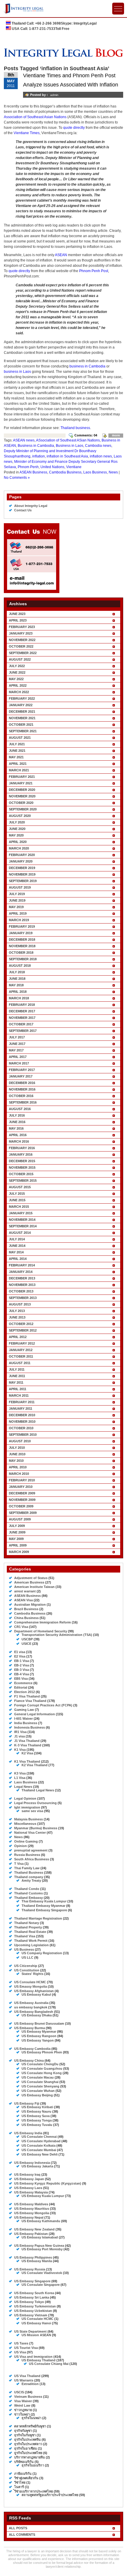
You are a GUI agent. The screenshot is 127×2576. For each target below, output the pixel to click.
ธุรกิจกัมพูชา (23, 2431)
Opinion (21, 1846)
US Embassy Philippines (33, 2257)
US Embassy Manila (37, 2261)
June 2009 (17, 1532)
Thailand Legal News (38, 1790)
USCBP (27, 1639)
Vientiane (74, 467)
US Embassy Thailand (39, 2360)
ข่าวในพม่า (22, 2414)
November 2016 (22, 1089)
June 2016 (17, 1122)
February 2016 (22, 1148)
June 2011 (17, 1376)
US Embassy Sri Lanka (32, 2297)
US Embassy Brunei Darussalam (39, 2023)
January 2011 (21, 1409)
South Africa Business (32, 1859)
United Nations (52, 467)
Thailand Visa (25, 1936)
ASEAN (61, 255)
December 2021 (22, 712)
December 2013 (22, 1278)
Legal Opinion (25, 1798)
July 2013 (17, 1311)
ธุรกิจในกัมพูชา (25, 2435)
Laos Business (95, 472)
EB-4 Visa (22, 1674)
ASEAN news (24, 440)
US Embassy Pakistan (31, 2234)
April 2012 (18, 1337)
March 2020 (19, 848)
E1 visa (20, 1652)
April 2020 (18, 842)
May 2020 (16, 835)
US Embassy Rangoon (39, 2036)
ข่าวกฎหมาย (23, 2410)
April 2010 (18, 1467)
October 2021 (21, 725)
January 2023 (21, 633)
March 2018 (19, 998)
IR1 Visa (20, 1732)
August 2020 (20, 816)
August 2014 (20, 1233)
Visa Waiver (23, 2401)
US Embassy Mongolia (32, 2213)
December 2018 (22, 939)
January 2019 (21, 933)
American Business (29, 1582)
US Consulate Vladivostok (42, 2273)
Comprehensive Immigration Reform (43, 1622)
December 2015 (22, 1161)
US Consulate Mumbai (39, 2150)
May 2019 (16, 907)
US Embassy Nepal (29, 2217)
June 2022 (17, 672)
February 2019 (22, 926)
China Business (26, 1618)
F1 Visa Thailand (27, 1696)
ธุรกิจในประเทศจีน (27, 2440)
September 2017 (23, 1031)
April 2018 (18, 992)
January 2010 (21, 1487)
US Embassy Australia (31, 2003)
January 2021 (21, 783)
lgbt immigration (27, 1807)
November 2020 (22, 796)
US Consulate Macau (38, 2077)
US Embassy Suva (36, 2116)
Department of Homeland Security (41, 1631)
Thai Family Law (27, 1868)
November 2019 (22, 874)
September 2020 (23, 809)
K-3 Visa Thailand (28, 1745)
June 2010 (17, 1454)
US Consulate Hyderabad (41, 2141)
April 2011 (18, 1389)
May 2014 (16, 1252)
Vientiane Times (27, 133)
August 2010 (20, 1441)
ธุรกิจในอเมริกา (33, 2465)
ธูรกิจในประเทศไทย (28, 2453)
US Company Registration (42, 1953)
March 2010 (19, 1474)
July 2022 (17, 666)
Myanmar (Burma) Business (36, 1828)
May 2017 (16, 1050)
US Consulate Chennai (39, 2137)
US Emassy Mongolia (31, 1986)
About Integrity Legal (31, 506)
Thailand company (29, 1877)
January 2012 (21, 1350)
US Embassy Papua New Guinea (39, 2246)
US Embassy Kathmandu (41, 2221)
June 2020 (17, 829)
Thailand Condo (27, 1889)
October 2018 (21, 953)
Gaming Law (24, 1710)
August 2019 (20, 887)
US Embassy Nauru (36, 2111)
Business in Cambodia (36, 446)
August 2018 (20, 966)
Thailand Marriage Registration (38, 1918)
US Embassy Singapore (32, 2281)
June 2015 (17, 1200)
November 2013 (22, 1285)
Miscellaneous (25, 1824)
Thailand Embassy (29, 1898)
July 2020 (17, 822)
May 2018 (16, 985)
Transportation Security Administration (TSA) (57, 1635)
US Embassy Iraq (27, 2174)
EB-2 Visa (22, 1665)
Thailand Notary (27, 1923)
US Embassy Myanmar (39, 2031)
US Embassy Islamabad (40, 2237)
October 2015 (21, 1174)
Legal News (23, 1787)
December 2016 (22, 1083)
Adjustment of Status (31, 1578)
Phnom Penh (28, 467)
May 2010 (16, 1461)
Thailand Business (29, 1872)
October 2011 (21, 1356)
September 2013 (23, 1298)
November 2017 (22, 1018)
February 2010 (22, 1480)
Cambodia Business (65, 472)
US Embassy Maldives (31, 2204)
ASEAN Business (33, 472)
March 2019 (19, 920)
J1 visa (19, 1736)
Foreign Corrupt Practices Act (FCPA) (43, 1705)
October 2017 (21, 1024)
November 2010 (22, 1422)
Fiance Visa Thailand (30, 1701)
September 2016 (23, 1102)
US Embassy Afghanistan (34, 1991)
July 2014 (17, 1239)
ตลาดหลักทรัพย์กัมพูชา (30, 2426)
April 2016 (18, 1135)
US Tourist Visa (26, 2348)
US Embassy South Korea (34, 2293)
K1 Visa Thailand (27, 1761)
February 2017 (22, 1070)
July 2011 (17, 1369)
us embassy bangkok (31, 2007)
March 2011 (19, 1395)
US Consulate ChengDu (40, 2064)
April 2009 (18, 1545)
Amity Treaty (31, 1880)
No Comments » (17, 478)
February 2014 (22, 1265)
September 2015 (23, 1181)
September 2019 (23, 881)
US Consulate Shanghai (40, 2082)
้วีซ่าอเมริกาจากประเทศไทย (34, 2491)
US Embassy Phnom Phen (42, 2052)
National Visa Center (30, 1833)
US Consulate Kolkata (39, 2145)
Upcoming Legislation (31, 1945)
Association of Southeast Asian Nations (35, 117)
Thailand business (75, 428)
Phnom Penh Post (94, 271)
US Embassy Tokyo (29, 2302)
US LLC (27, 1957)
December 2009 (22, 1493)
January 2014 (21, 1272)
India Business (26, 1723)
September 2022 (23, 653)
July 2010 (17, 1448)
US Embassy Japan (29, 2179)
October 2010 (21, 1428)
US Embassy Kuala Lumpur (43, 2196)
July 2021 (17, 744)
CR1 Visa (21, 1627)
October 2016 (21, 1096)
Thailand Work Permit (31, 1941)
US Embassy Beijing (37, 2095)
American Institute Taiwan (34, 1587)
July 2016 (17, 1115)
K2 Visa (27, 1753)
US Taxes (21, 2343)
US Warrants (24, 2380)
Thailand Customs (29, 1893)
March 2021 (19, 770)
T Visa (19, 1864)
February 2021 (22, 777)
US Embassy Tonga (37, 2120)
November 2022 (22, 640)
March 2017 (19, 1063)
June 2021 (17, 751)
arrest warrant (25, 1591)
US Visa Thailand (27, 2376)
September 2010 (23, 1435)
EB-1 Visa (22, 1661)
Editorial (21, 1687)
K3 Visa (20, 1773)
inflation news (101, 456)
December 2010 (22, 1415)
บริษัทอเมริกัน (24, 2462)
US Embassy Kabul (36, 1994)
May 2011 (16, 1382)
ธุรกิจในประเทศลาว (28, 2444)
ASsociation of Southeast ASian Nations (68, 440)
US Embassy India (28, 2133)
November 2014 (22, 1220)
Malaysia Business (29, 1819)
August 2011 (20, 1363)
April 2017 (18, 1057)
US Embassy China (29, 2061)
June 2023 (17, 614)
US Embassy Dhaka (37, 2015)
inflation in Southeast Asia (67, 456)
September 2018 (23, 959)
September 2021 (23, 731)
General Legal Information (35, 1714)
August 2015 (20, 1187)
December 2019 (22, 868)
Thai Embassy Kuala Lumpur (44, 1901)
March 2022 (19, 692)
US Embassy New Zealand (34, 2229)
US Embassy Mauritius (32, 2209)
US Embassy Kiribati (37, 2107)
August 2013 (20, 1304)
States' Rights (32, 1974)
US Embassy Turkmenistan (35, 2306)
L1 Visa (20, 1778)
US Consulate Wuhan (38, 2091)
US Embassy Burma (30, 2028)
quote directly (74, 128)
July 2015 (17, 1194)
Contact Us (23, 510)
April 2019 (18, 913)
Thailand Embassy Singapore (44, 1910)
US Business (24, 1949)
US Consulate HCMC (30, 1982)
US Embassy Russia (30, 2269)
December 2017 (22, 1011)
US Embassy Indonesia (32, 2163)
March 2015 (19, 1207)
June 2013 (17, 1317)
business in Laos (17, 372)
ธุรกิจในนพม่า (31, 2418)
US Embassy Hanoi (36, 2323)
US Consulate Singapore (41, 2285)
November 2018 (22, 946)
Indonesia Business (30, 1727)
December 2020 (22, 790)
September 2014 (23, 1226)
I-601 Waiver (23, 1719)
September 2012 (23, 1330)
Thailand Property (28, 1927)
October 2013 (21, 1291)
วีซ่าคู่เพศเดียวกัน (26, 2478)
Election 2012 (25, 1692)
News (113, 472)
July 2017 (17, 1037)
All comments (22, 2535)
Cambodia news (98, 446)
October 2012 (21, 1324)
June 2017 (17, 1044)
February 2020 (22, 855)
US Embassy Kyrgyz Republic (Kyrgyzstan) (48, 2183)
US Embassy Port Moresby (42, 2249)
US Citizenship (26, 1966)
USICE (26, 1644)
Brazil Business (26, 1609)
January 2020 (21, 861)
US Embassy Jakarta (37, 2166)
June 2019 (17, 900)
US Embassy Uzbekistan (33, 2311)
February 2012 (22, 1343)
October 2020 (21, 803)
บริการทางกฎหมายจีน (30, 2457)
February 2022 (22, 698)
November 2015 (22, 1167)
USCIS (19, 2392)
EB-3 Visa (22, 1670)
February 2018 (22, 1005)
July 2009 (17, 1526)
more (116, 435)
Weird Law (22, 2405)
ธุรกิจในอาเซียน (26, 2448)
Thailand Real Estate (30, 1932)
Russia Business (27, 1855)
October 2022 (21, 646)
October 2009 (21, 1506)
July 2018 (17, 972)
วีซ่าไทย (20, 2482)
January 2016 (21, 1154)
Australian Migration (30, 1605)
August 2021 (20, 738)
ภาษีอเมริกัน (23, 2474)
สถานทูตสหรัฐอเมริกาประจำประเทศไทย (50, 2495)
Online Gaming (26, 1841)
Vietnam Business (28, 2397)
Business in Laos (70, 446)
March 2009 (19, 1552)
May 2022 (16, 679)
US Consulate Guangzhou (42, 2068)
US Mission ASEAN (36, 2335)
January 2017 (21, 1076)
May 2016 (16, 1128)
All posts (18, 2528)
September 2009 (23, 1513)
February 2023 (22, 627)
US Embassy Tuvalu (37, 2125)
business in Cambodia (87, 366)
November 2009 (22, 1500)
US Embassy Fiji (27, 2103)
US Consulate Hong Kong (42, 2073)
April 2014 (18, 1259)
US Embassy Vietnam (31, 2315)
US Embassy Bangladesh (34, 2012)
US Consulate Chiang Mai (49, 2364)
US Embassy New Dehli (40, 2154)
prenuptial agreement (31, 1850)
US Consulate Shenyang (40, 2086)
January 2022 (21, 705)
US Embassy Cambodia (32, 2049)
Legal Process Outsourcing (35, 1803)
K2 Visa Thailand (35, 1765)
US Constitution (27, 1970)
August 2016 (20, 1109)
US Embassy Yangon (38, 2040)
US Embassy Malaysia (31, 2192)
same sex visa (32, 1811)
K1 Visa (20, 1750)
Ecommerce (23, 1683)
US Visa (20, 2352)
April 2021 (18, 764)
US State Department (30, 2331)
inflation (39, 456)
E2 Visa (20, 1656)
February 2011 (22, 1402)
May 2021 (16, 757)
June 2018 (17, 979)
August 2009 (20, 1519)
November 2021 (22, 718)
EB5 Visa (21, 1679)
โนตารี (19, 2487)
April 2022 (18, 685)
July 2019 (17, 894)
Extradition (30, 2384)
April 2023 (18, 620)
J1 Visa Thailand (27, 1741)
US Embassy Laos (28, 2188)
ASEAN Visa (23, 1600)
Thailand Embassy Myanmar (43, 1906)
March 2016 (19, 1141)
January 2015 (21, 1213)
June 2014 (17, 1246)
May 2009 (16, 1539)
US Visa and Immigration (33, 2357)
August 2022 (20, 659)
